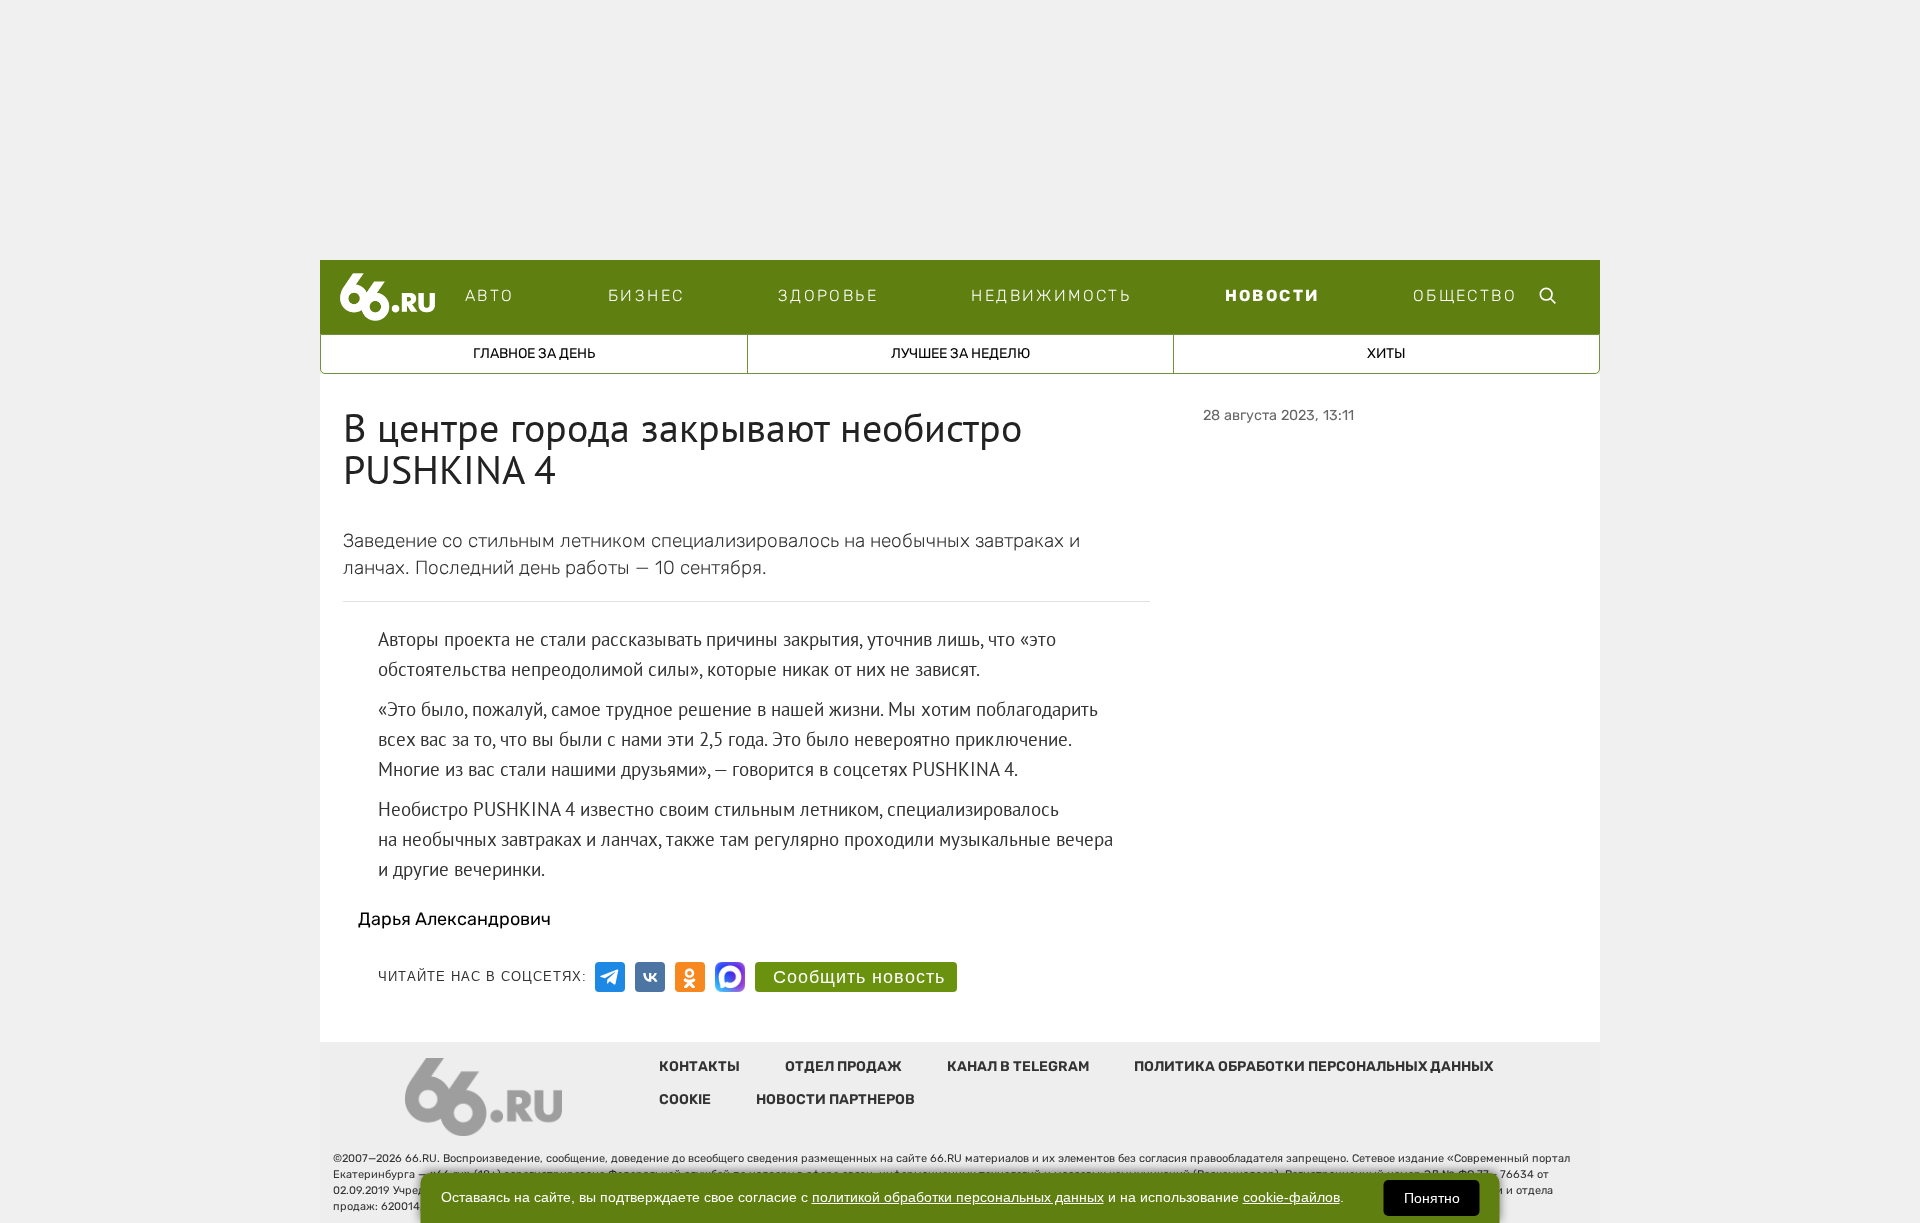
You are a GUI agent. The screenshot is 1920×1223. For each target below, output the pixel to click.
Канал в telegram (1018, 1066)
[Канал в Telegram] (610, 977)
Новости (1272, 295)
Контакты (699, 1066)
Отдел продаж (843, 1066)
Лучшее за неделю (960, 353)
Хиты (1386, 353)
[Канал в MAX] (730, 977)
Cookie (685, 1099)
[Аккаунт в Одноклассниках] (690, 977)
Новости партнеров (835, 1099)
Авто (490, 295)
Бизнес (646, 295)
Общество (1465, 295)
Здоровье (828, 295)
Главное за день (534, 353)
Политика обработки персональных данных (1313, 1066)
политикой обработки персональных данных (958, 1197)
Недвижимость (1051, 295)
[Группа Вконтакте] (650, 977)
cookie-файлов (1291, 1197)
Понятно (1432, 1198)
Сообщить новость (859, 977)
